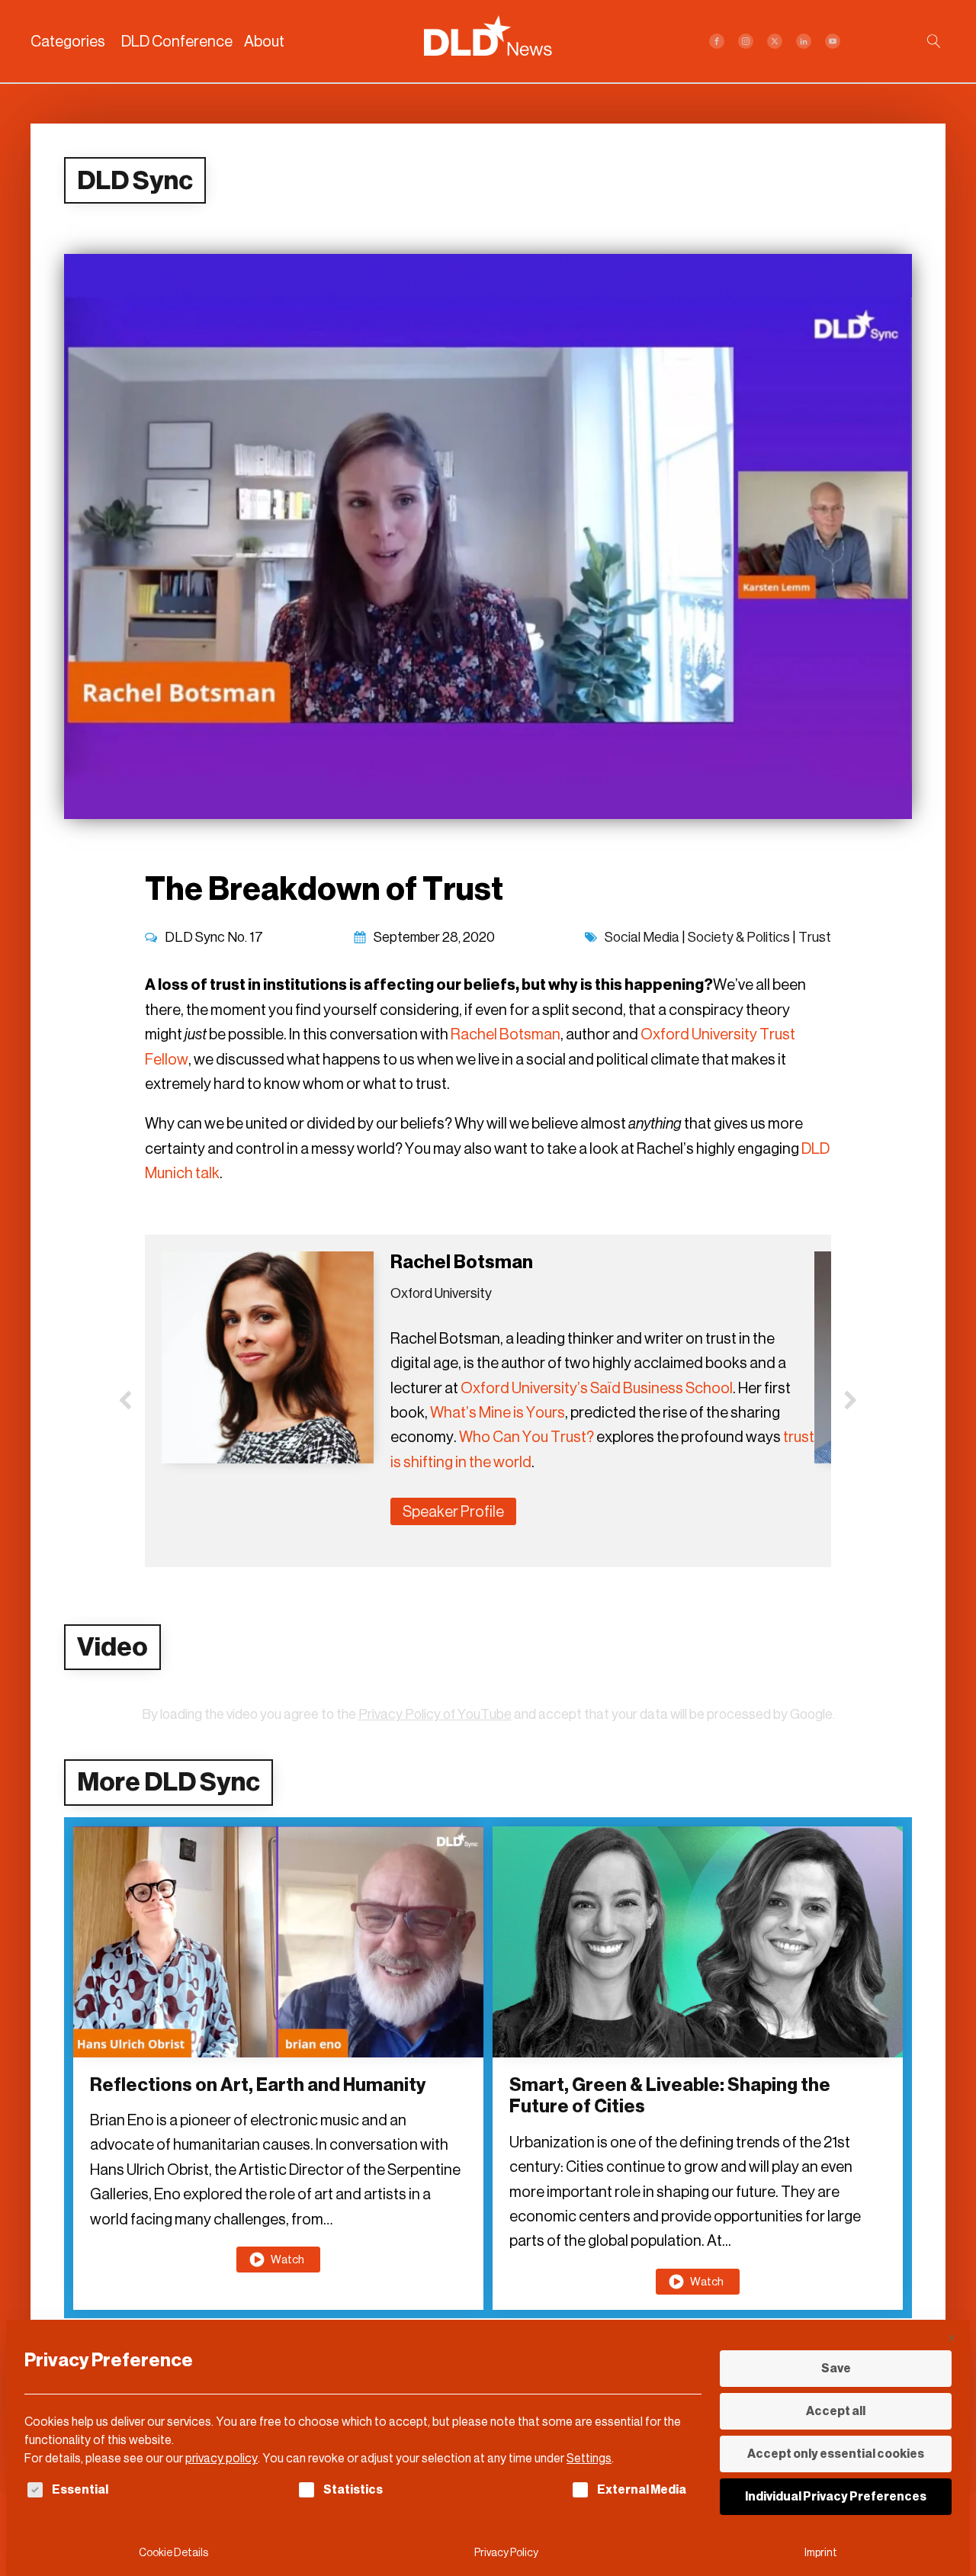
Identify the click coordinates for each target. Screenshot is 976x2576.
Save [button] (836, 2368)
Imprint (821, 2553)
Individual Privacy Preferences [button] (836, 2496)
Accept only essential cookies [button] (836, 2454)
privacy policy (222, 2458)
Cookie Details (173, 2553)
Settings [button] (589, 2458)
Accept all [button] (836, 2411)
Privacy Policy (506, 2553)
